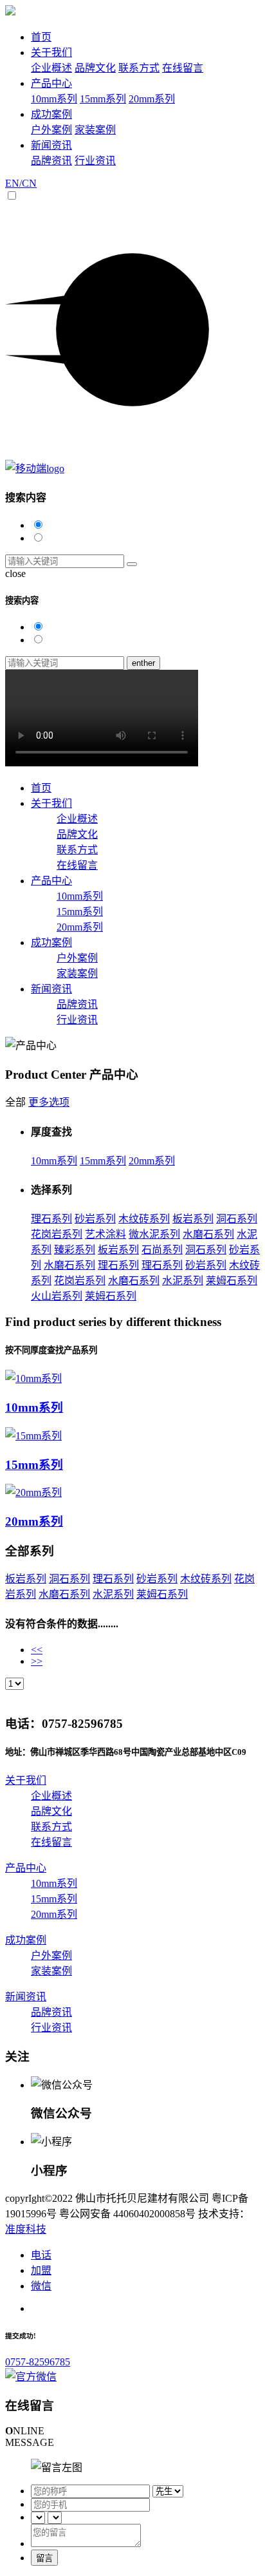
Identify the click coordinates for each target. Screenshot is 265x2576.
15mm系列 (103, 99)
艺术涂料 (105, 1234)
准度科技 (26, 2229)
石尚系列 (162, 1250)
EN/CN (21, 183)
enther (143, 663)
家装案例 (95, 130)
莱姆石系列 (232, 1281)
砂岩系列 (95, 1219)
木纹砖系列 (144, 1219)
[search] (132, 564)
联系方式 (139, 68)
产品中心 (51, 83)
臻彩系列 (75, 1250)
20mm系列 (152, 99)
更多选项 (49, 1102)
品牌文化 (95, 68)
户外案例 (51, 130)
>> (37, 1661)
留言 (44, 2558)
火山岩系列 (57, 1296)
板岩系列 (193, 1219)
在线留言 (183, 68)
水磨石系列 (208, 1234)
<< (37, 1650)
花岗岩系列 (57, 1234)
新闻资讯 (51, 145)
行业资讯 (95, 161)
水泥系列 (183, 1281)
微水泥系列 (154, 1234)
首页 (41, 37)
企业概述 (51, 68)
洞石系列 (237, 1219)
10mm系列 (54, 99)
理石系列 (51, 1219)
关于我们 (51, 52)
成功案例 (51, 114)
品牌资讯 (51, 161)
